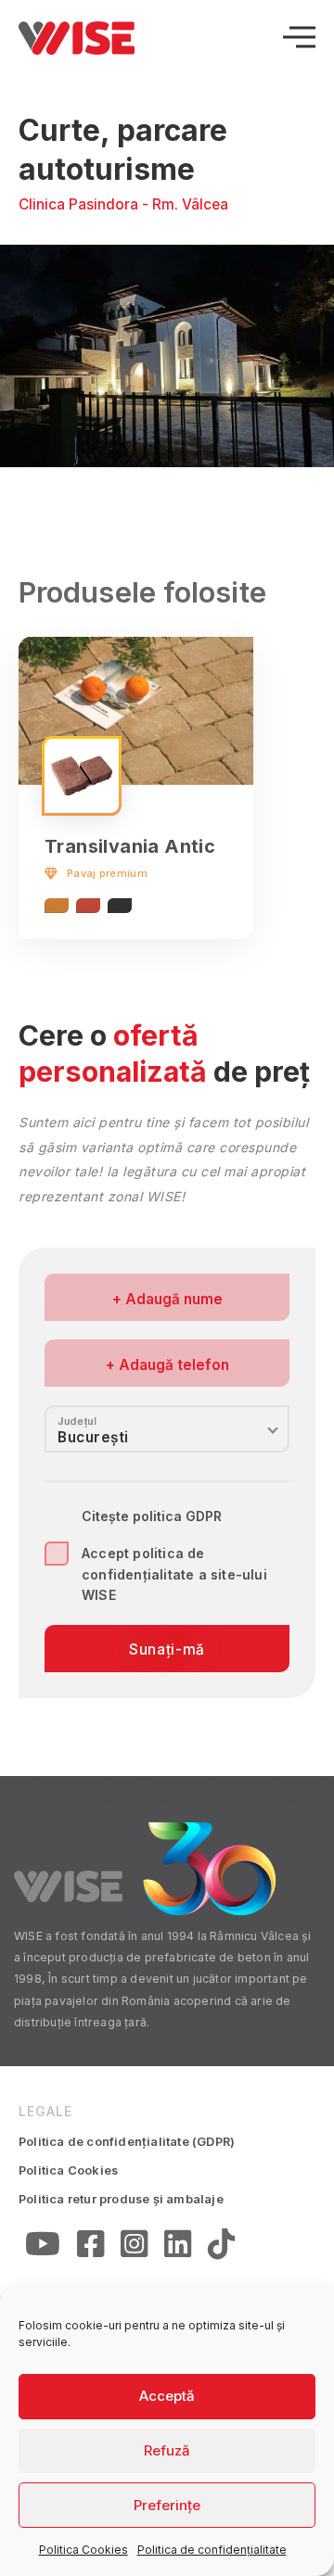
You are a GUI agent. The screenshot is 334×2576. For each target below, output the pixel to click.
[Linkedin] (178, 2247)
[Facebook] (90, 2247)
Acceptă (167, 2396)
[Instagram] (134, 2247)
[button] (304, 356)
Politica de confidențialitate (212, 2550)
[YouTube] (43, 2247)
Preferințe (167, 2505)
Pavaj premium (107, 873)
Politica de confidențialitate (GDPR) (127, 2141)
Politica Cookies (83, 2550)
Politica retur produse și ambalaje (121, 2199)
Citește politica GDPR (152, 1516)
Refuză (167, 2450)
